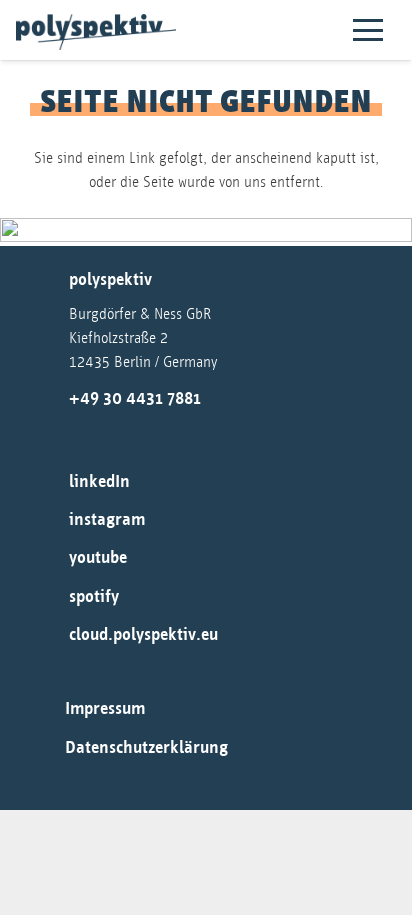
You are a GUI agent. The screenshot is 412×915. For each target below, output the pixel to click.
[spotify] (46, 596)
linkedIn (99, 482)
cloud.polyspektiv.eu (143, 635)
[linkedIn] (46, 481)
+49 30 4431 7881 (135, 399)
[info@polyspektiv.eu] (44, 435)
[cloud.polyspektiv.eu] (46, 635)
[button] (368, 30)
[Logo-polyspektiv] (96, 32)
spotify (94, 597)
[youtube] (46, 558)
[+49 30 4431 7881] (46, 399)
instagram (107, 520)
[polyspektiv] (46, 281)
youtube (98, 558)
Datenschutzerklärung (146, 748)
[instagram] (46, 520)
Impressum (105, 709)
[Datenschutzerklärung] (44, 748)
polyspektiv (110, 280)
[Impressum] (44, 710)
